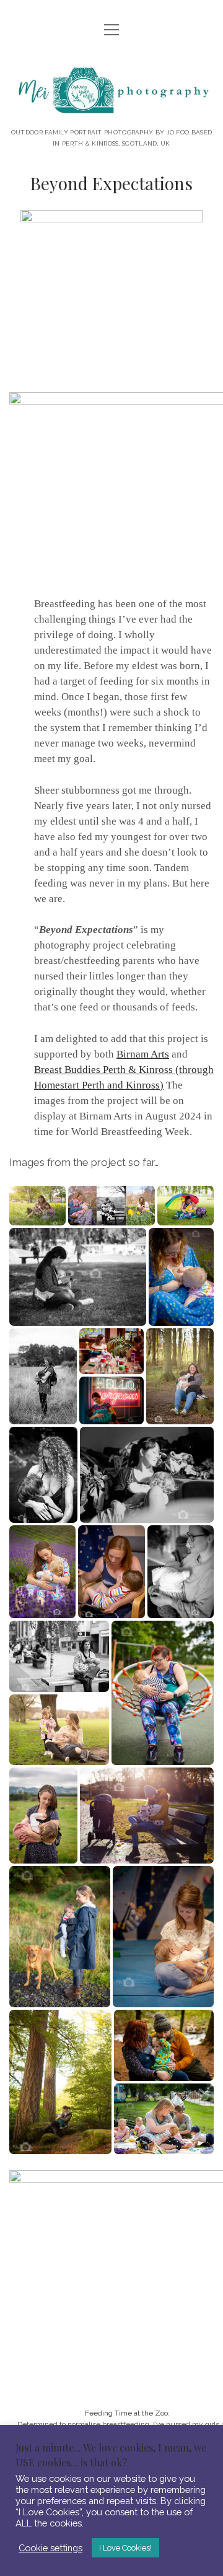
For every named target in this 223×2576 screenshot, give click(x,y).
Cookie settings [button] (50, 2548)
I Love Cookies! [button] (125, 2548)
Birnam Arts (143, 1054)
